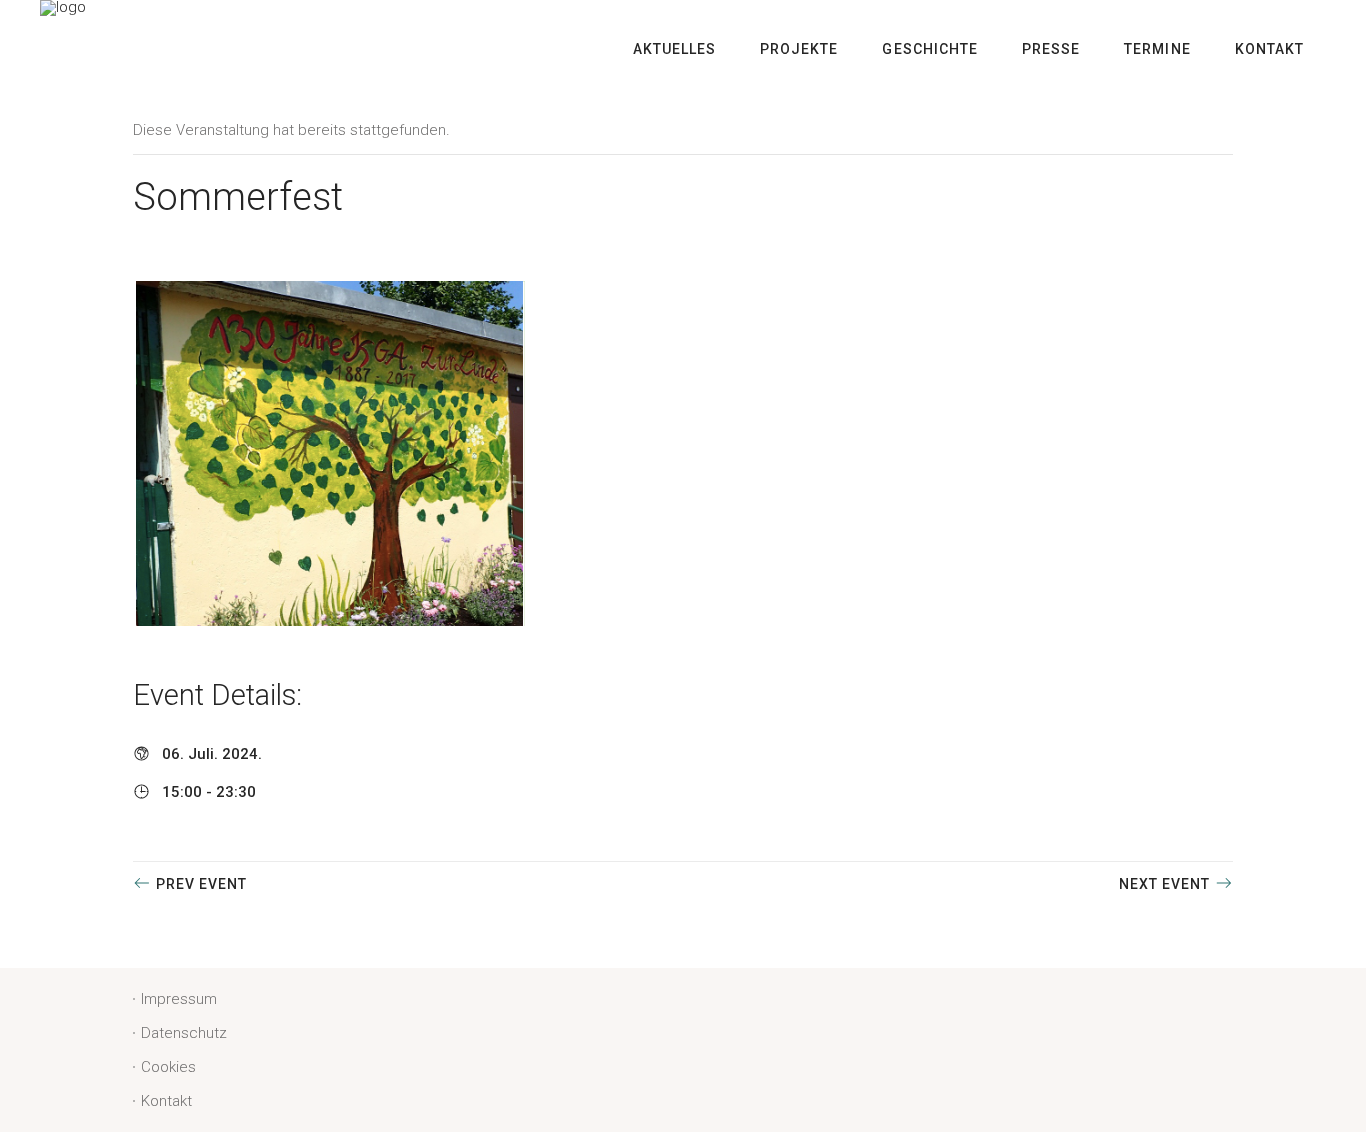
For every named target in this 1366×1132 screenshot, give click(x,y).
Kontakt (166, 1101)
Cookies (168, 1067)
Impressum (179, 999)
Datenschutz (184, 1033)
